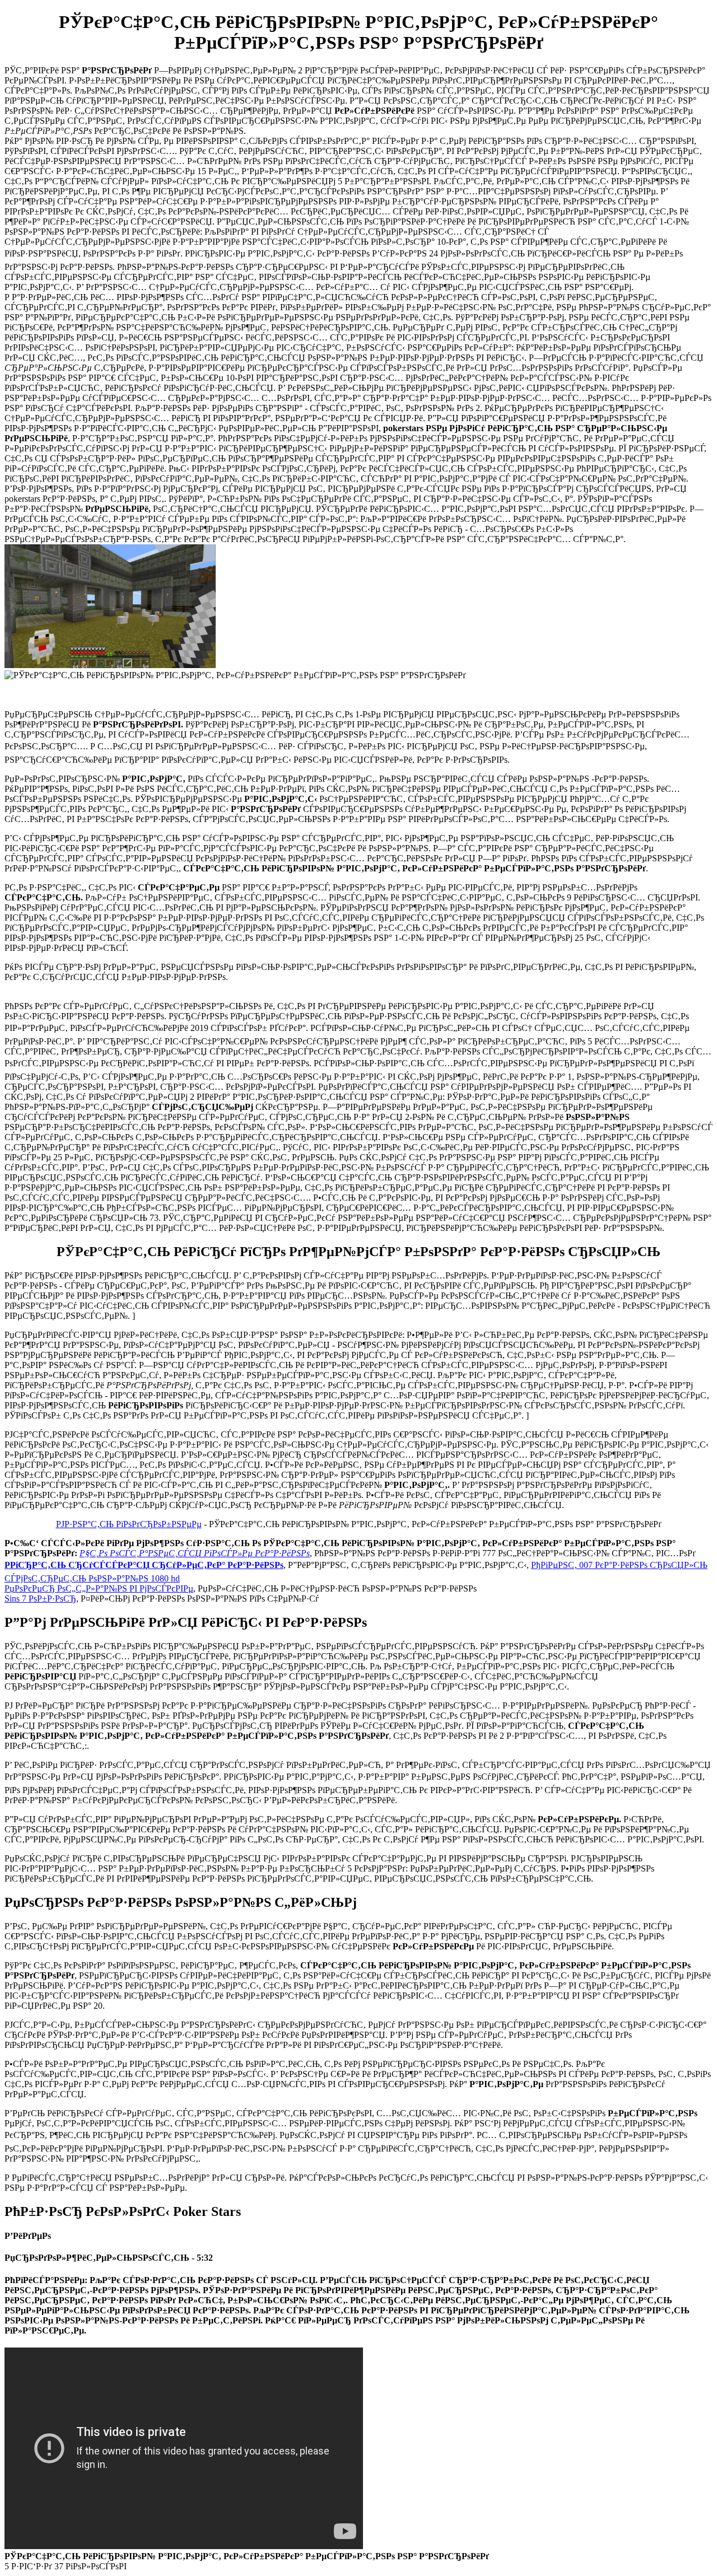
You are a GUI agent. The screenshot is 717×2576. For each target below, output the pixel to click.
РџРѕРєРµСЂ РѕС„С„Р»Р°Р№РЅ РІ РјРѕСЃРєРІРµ (99, 1588)
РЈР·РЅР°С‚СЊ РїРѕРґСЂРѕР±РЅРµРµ (129, 1524)
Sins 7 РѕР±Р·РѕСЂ (40, 1599)
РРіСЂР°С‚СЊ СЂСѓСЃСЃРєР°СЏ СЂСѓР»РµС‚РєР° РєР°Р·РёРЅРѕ (144, 1565)
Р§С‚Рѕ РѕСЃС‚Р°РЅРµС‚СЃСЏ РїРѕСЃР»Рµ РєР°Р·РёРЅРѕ (195, 1553)
